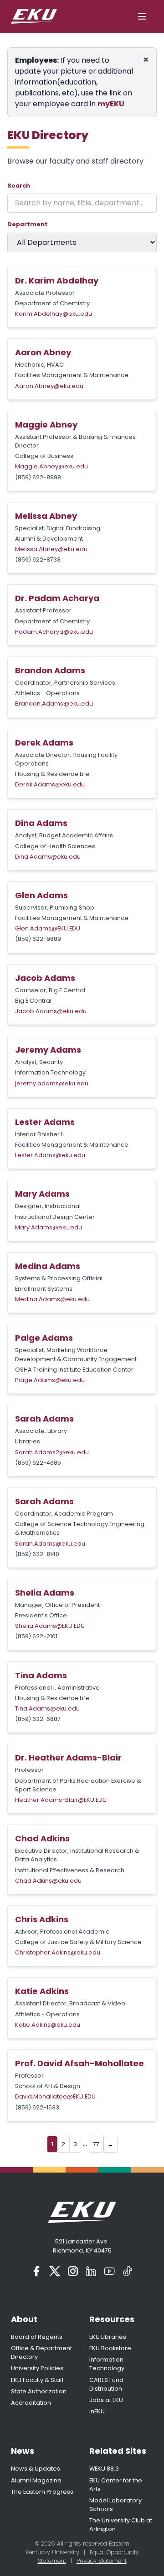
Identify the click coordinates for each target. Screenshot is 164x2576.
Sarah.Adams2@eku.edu (52, 1452)
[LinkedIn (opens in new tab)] (91, 2271)
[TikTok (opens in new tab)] (128, 2271)
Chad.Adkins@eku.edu (48, 1881)
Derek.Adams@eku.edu (50, 784)
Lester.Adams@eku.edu (50, 1155)
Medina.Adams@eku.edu (52, 1299)
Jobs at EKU (106, 2400)
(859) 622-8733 (38, 559)
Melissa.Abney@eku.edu (51, 549)
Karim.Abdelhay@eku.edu (54, 314)
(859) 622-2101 (36, 1636)
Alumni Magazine (36, 2480)
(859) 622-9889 (38, 939)
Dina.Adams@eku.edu (48, 857)
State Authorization (39, 2391)
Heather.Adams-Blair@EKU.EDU (61, 1800)
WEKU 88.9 (104, 2469)
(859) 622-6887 (38, 1719)
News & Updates (36, 2469)
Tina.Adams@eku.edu (47, 1708)
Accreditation (31, 2403)
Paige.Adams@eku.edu (50, 1380)
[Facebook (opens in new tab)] (36, 2271)
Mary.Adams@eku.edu (49, 1227)
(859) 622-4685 (38, 1463)
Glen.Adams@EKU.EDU (48, 928)
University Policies (37, 2368)
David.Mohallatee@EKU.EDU (55, 2096)
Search (19, 186)
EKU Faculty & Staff (37, 2380)
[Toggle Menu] (142, 16)
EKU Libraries (108, 2337)
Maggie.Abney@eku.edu (51, 466)
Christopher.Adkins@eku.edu (58, 1952)
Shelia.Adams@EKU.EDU (50, 1626)
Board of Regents (37, 2337)
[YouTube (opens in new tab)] (109, 2271)
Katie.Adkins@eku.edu (48, 2025)
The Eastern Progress (42, 2492)
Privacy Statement (102, 2561)
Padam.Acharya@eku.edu (54, 632)
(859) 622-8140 (37, 1554)
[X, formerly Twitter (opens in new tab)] (55, 2271)
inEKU (97, 2411)
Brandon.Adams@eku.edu (54, 704)
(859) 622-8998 (38, 477)
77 (96, 2144)
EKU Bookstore (110, 2348)
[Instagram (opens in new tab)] (73, 2271)
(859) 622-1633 (37, 2107)
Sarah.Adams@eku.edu (50, 1544)
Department (28, 224)
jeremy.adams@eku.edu (52, 1083)
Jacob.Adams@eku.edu (51, 1011)
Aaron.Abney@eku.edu (49, 386)
